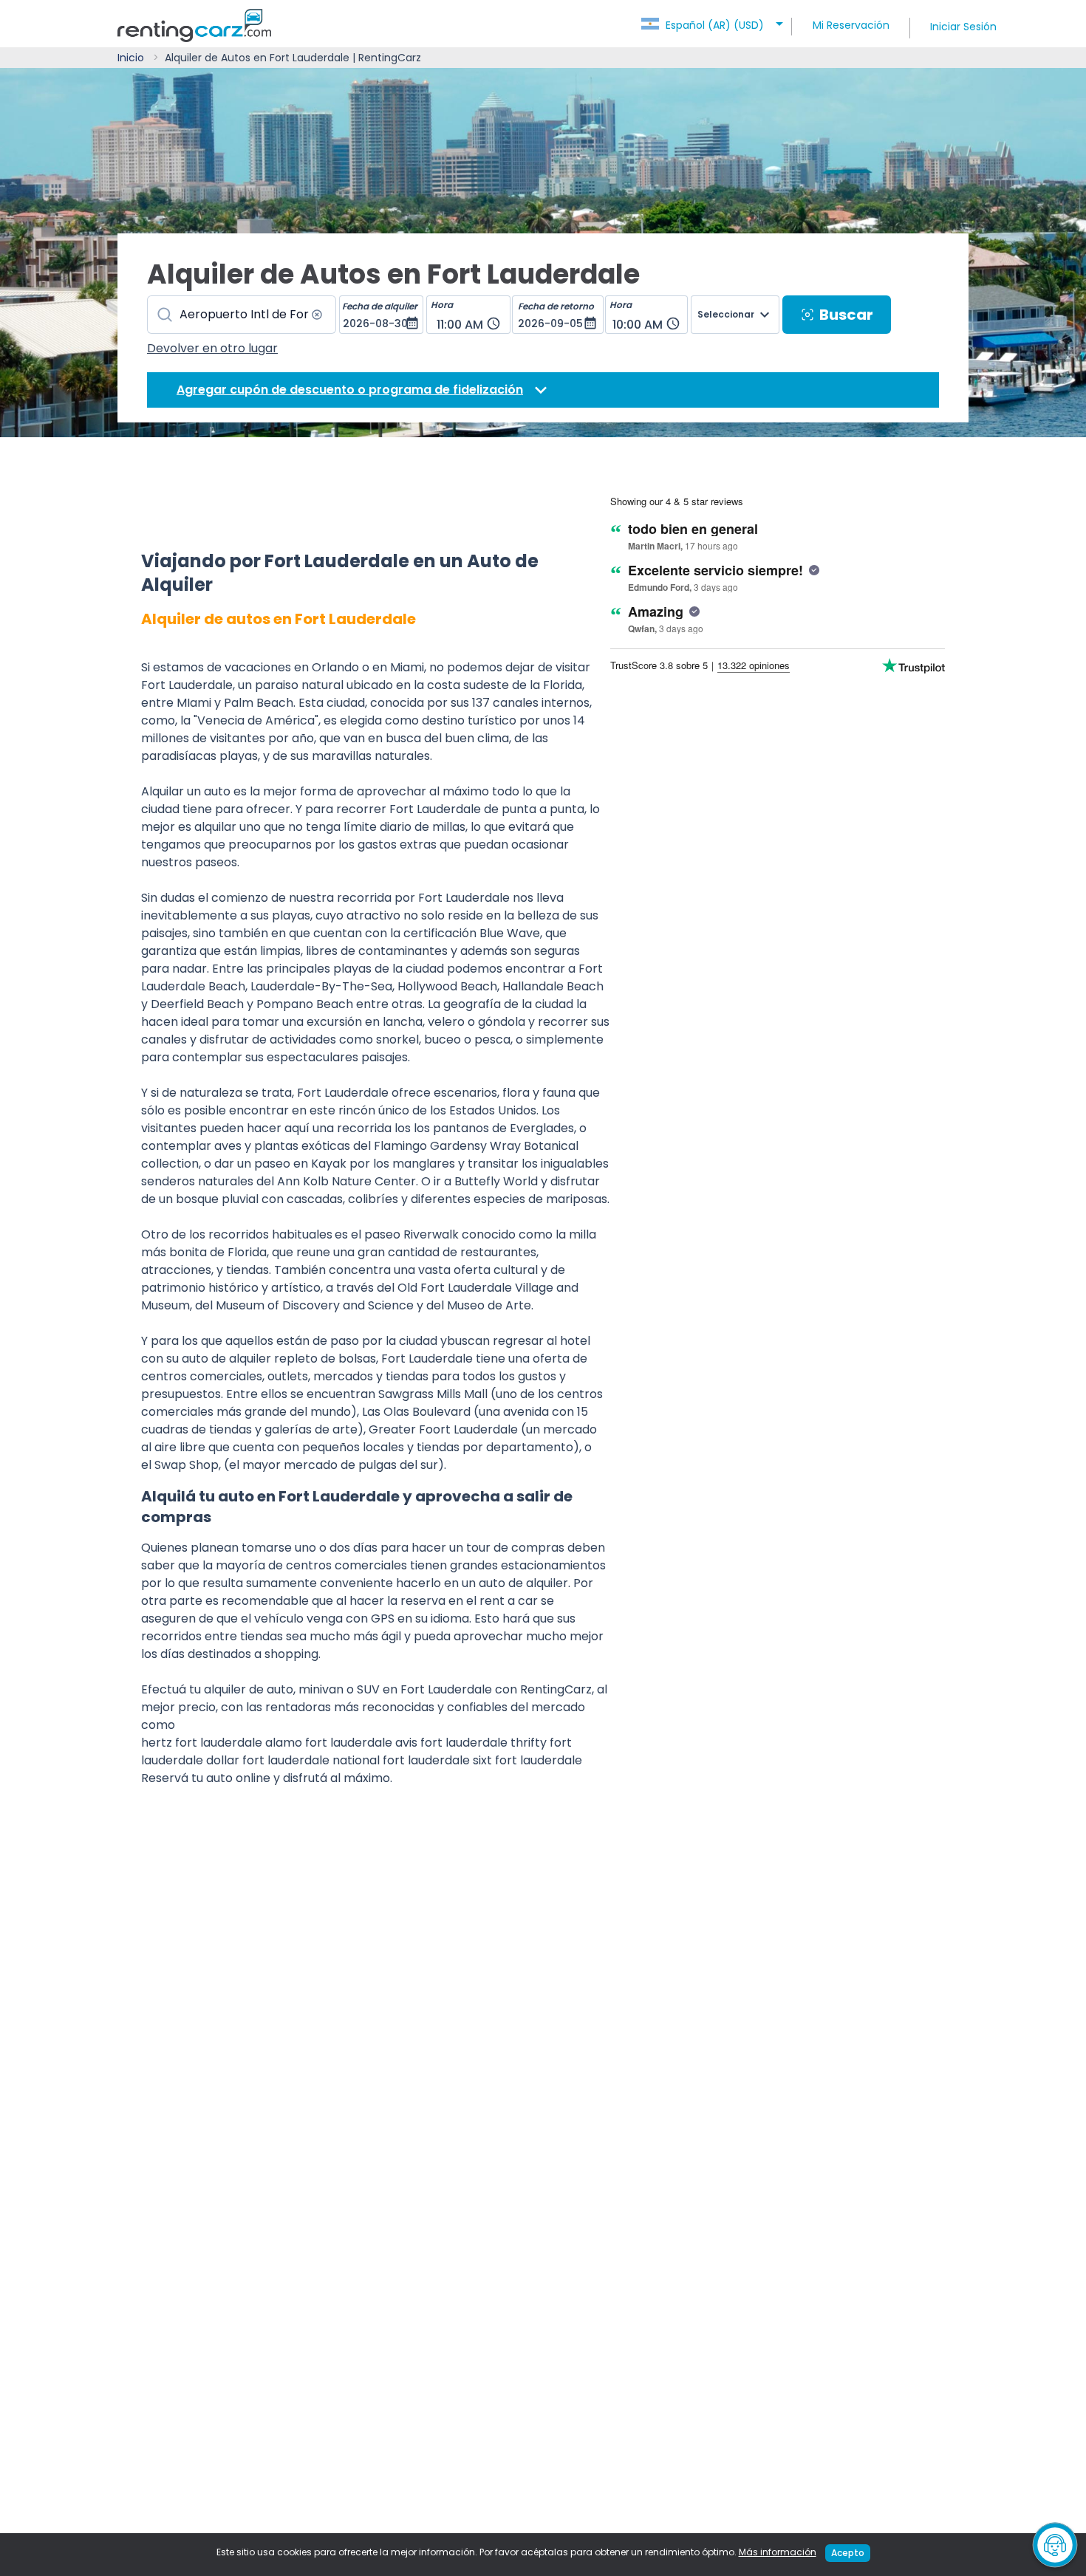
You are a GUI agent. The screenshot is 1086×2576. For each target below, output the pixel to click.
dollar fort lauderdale (268, 1760)
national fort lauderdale (401, 1760)
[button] (714, 21)
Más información (778, 2552)
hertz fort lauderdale (202, 1743)
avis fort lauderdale (451, 1743)
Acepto (848, 2553)
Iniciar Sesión (963, 27)
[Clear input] (317, 315)
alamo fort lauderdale (329, 1743)
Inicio (131, 58)
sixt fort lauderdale (527, 1760)
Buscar (846, 315)
